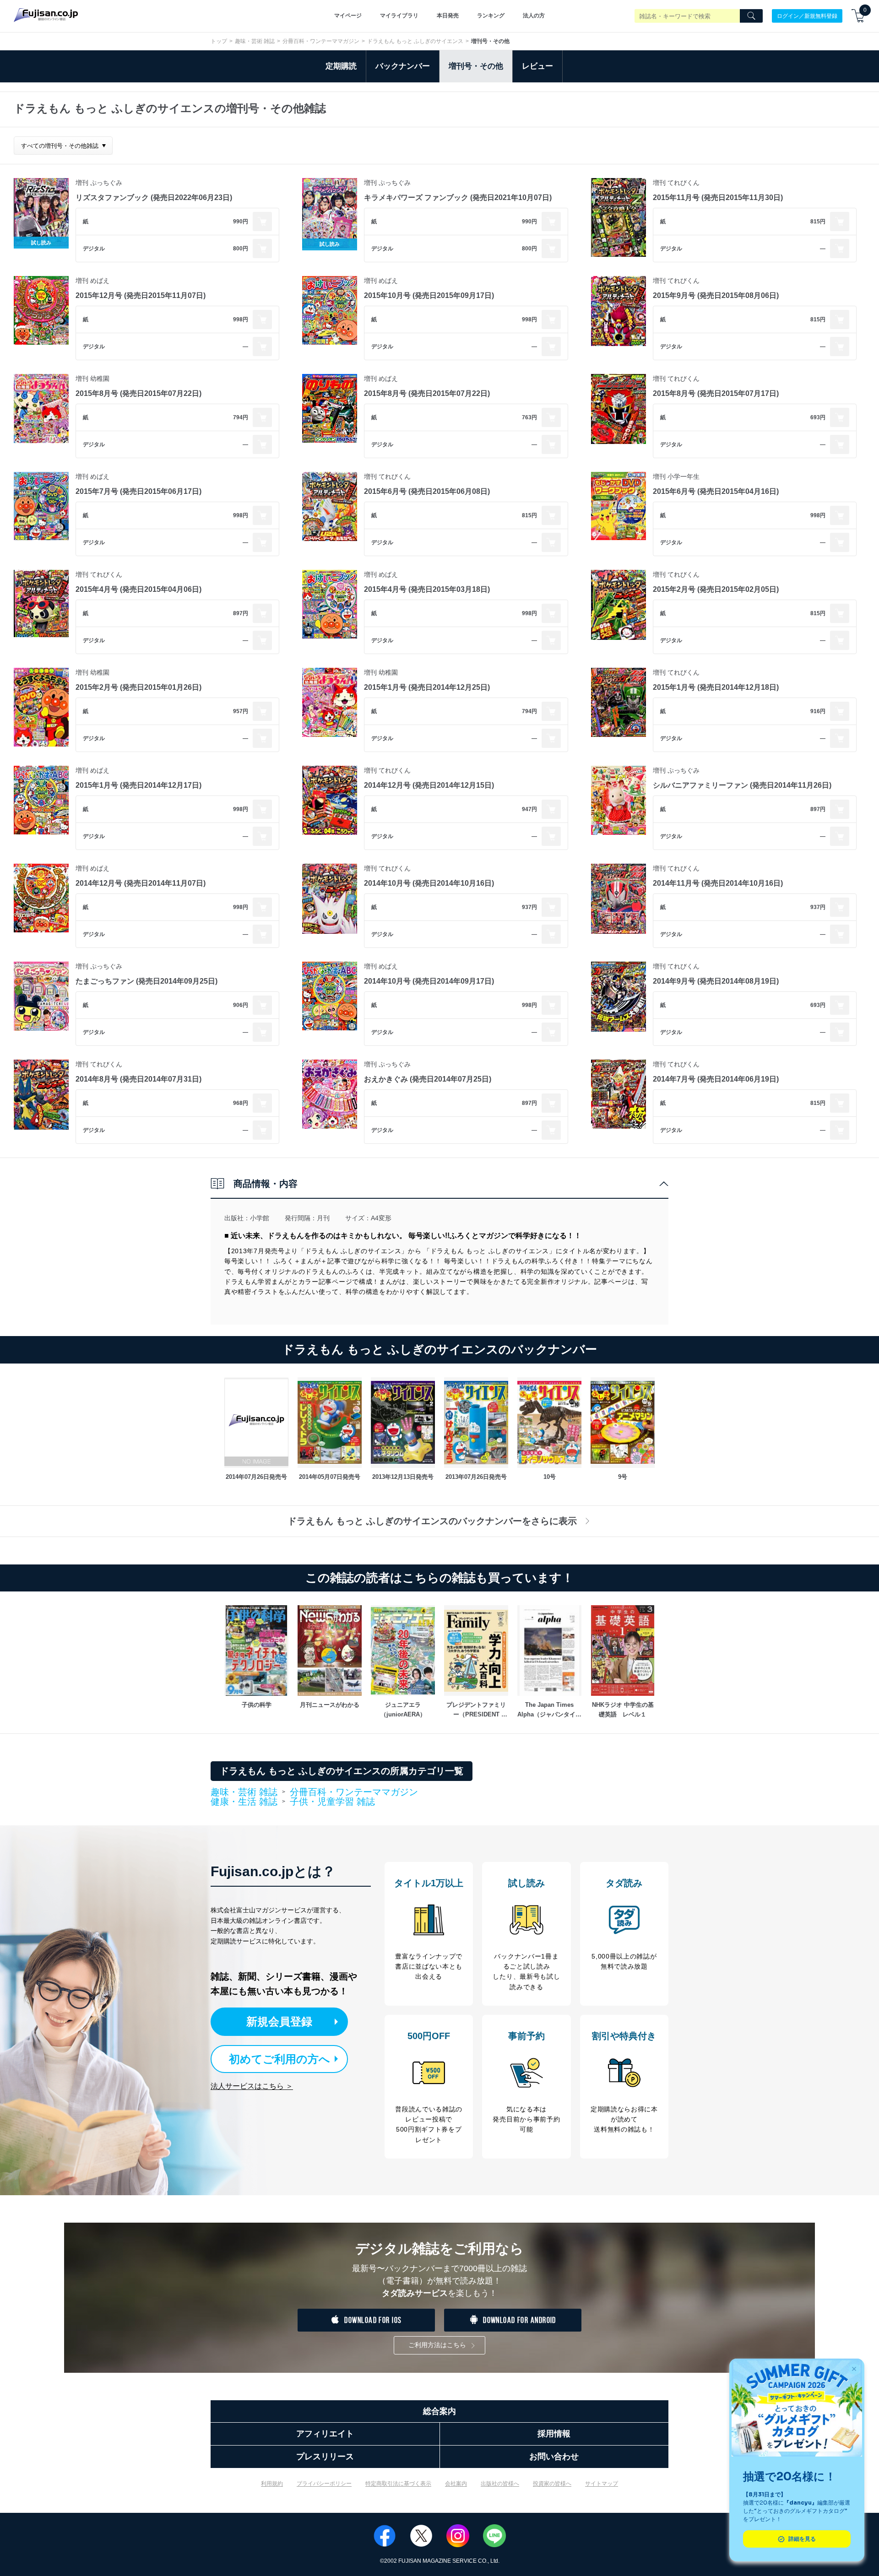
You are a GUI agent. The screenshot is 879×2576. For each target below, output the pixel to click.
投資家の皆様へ (552, 2484)
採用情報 (554, 2434)
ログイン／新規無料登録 (807, 16)
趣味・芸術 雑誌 (255, 41)
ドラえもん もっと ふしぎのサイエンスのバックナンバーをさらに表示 (432, 1521)
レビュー (537, 66)
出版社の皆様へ (500, 2484)
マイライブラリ (399, 16)
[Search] (751, 16)
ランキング (491, 16)
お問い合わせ (554, 2457)
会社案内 (456, 2484)
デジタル (94, 249)
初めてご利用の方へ (279, 2059)
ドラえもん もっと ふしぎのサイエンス (415, 41)
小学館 (260, 1218)
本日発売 (448, 16)
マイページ (348, 16)
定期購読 (341, 66)
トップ (219, 41)
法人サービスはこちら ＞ (252, 2086)
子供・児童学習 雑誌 (332, 1802)
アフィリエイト (325, 2434)
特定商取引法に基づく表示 (398, 2484)
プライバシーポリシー (324, 2484)
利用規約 (272, 2484)
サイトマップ (602, 2484)
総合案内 (439, 2411)
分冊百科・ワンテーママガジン (321, 41)
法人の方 (534, 16)
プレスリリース (325, 2457)
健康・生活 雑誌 (244, 1802)
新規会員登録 (279, 2021)
